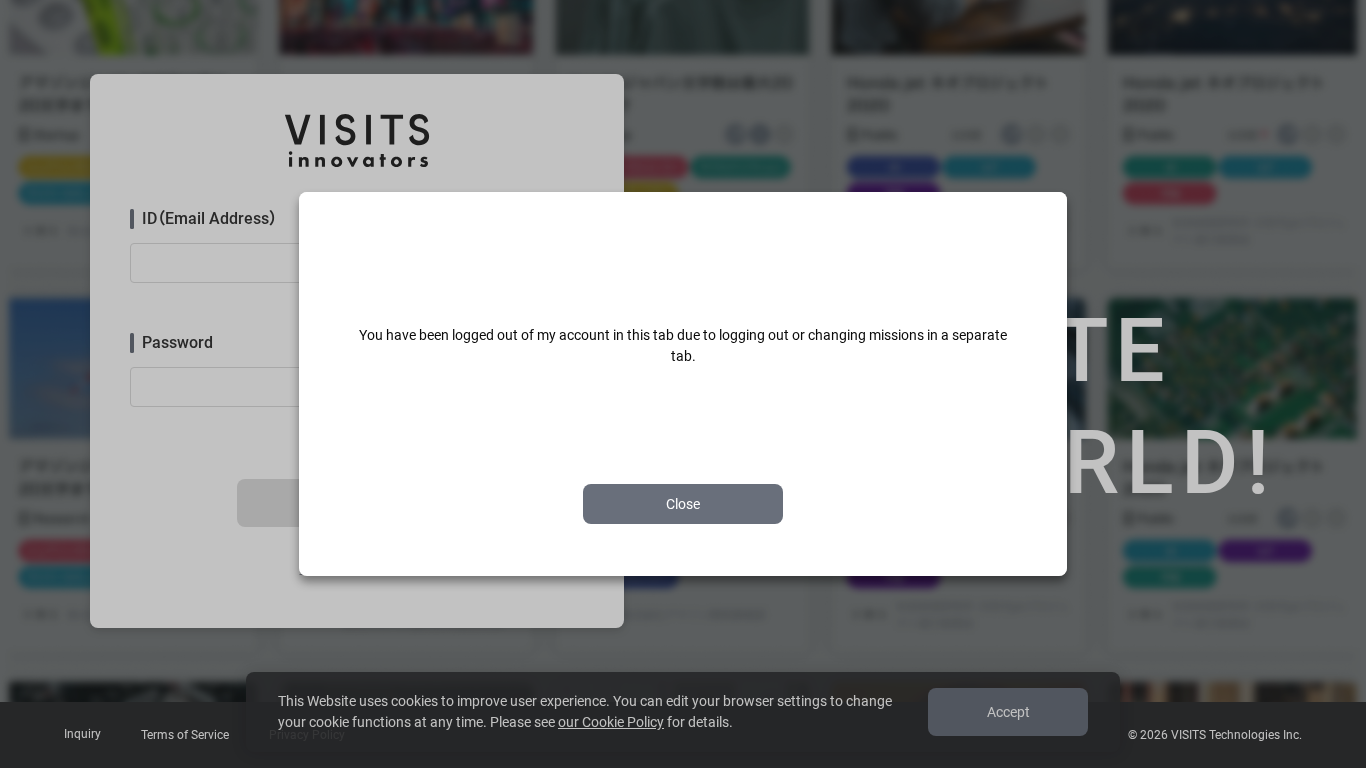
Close (683, 504)
